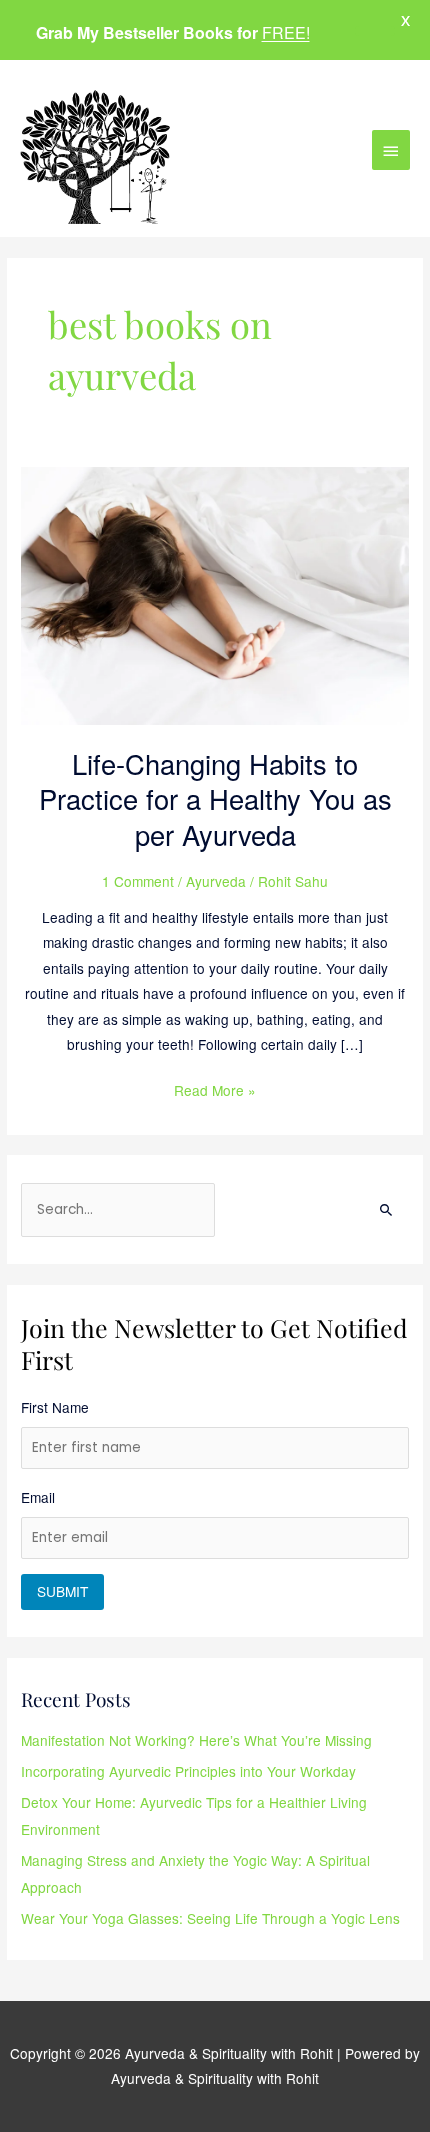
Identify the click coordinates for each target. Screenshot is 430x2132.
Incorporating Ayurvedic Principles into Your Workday (188, 1771)
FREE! (286, 32)
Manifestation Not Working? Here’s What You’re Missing (196, 1740)
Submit (62, 1591)
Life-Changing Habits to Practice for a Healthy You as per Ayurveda (215, 799)
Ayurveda (216, 881)
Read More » (215, 1089)
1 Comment (138, 881)
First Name (55, 1407)
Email (38, 1497)
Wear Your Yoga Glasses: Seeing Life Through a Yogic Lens (210, 1918)
